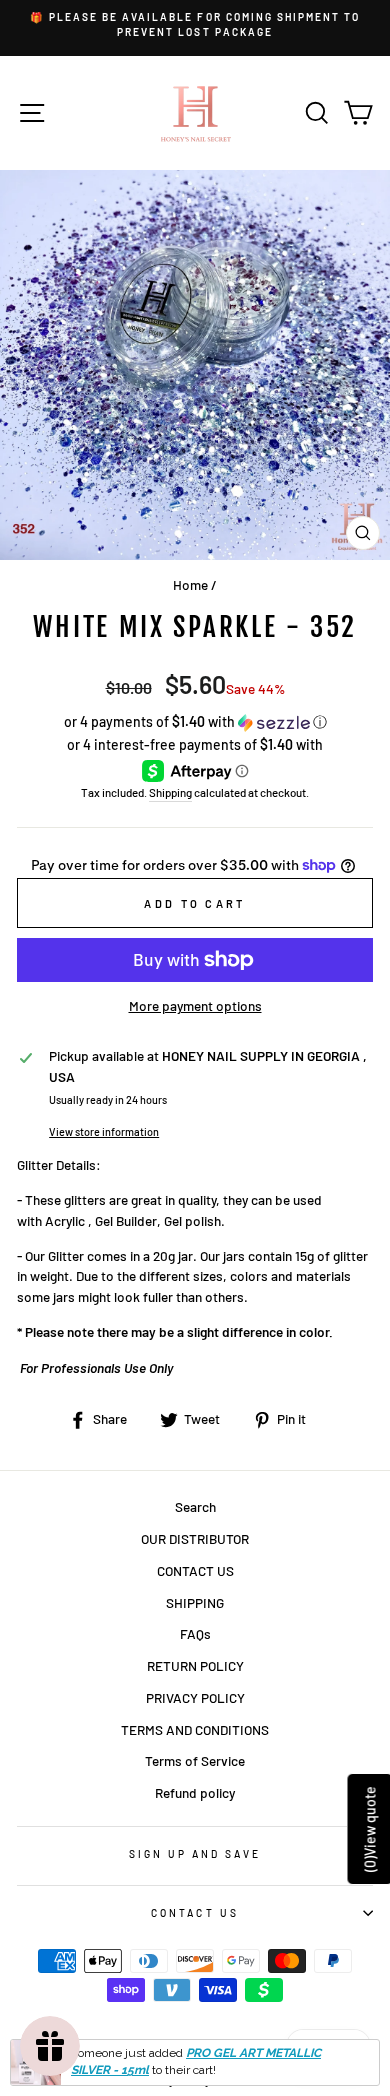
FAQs (195, 1633)
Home (190, 584)
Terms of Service (195, 1760)
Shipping (170, 792)
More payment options (195, 1005)
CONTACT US (195, 1570)
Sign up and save (195, 1854)
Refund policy (195, 1792)
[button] (195, 722)
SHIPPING (195, 1602)
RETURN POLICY (195, 1665)
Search (195, 1506)
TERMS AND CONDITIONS (195, 1729)
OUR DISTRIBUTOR (195, 1538)
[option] (195, 25)
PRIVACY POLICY (195, 1697)
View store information (104, 1131)
